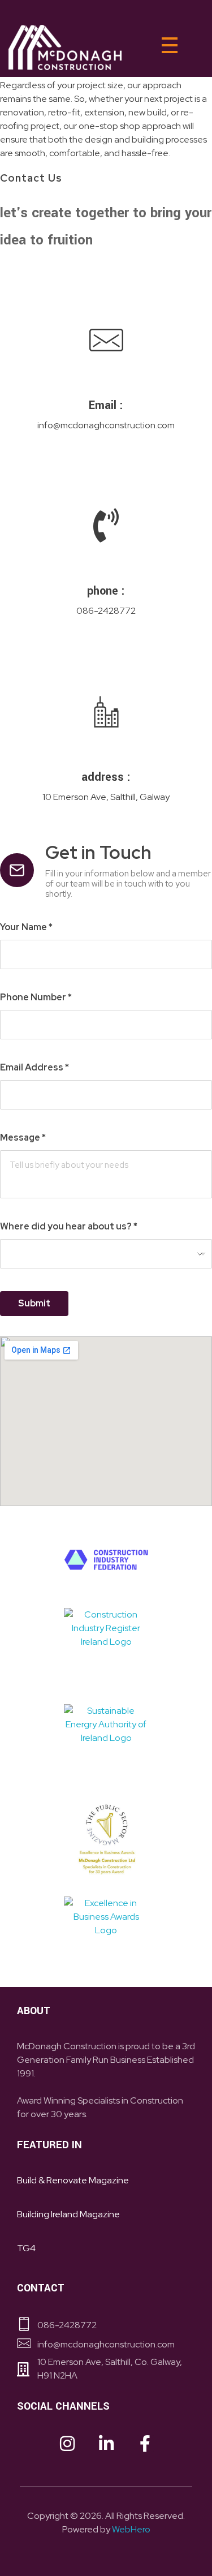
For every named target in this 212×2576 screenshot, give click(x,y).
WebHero (131, 2529)
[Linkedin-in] (106, 2444)
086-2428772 (106, 611)
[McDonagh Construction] (65, 48)
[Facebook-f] (145, 2444)
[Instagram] (67, 2444)
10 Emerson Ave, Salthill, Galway (106, 797)
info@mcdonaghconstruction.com (106, 425)
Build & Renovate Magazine (73, 2180)
